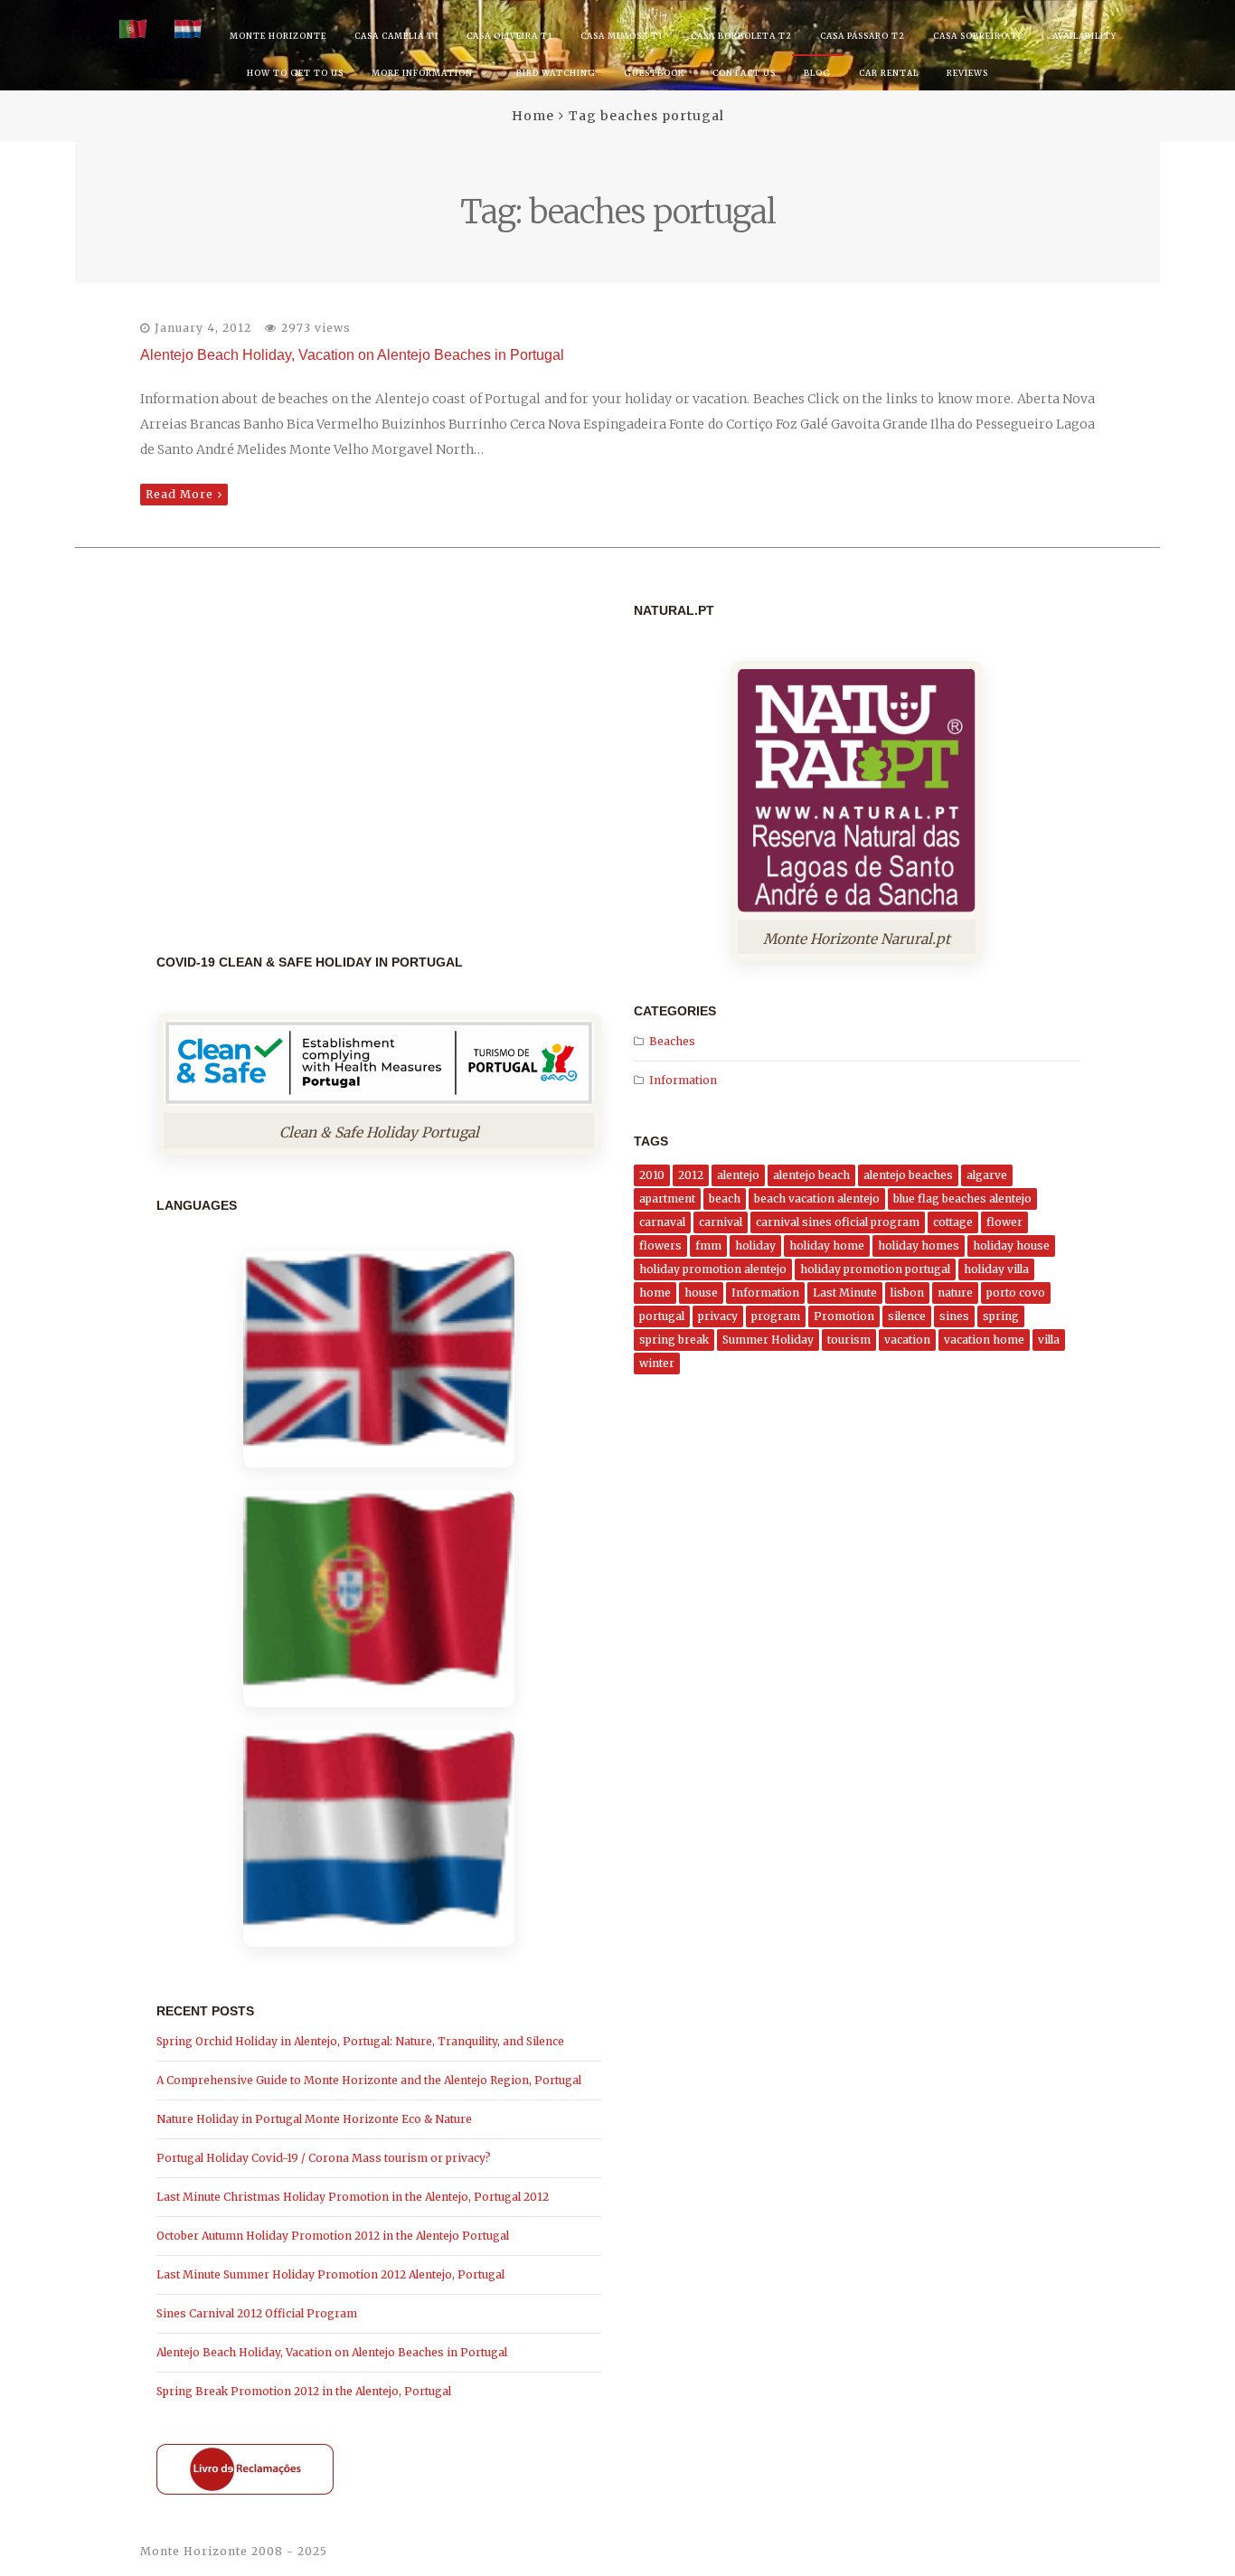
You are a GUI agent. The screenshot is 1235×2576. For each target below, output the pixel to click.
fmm (708, 1246)
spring (1001, 1316)
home (655, 1293)
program (776, 1316)
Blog (817, 73)
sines (954, 1316)
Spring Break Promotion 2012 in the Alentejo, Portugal (304, 2391)
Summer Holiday (768, 1340)
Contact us (744, 73)
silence (907, 1316)
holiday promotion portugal (875, 1269)
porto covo (1016, 1293)
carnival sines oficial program (838, 1222)
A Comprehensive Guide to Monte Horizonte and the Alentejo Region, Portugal (369, 2080)
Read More (179, 494)
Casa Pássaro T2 (863, 36)
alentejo (738, 1175)
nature (955, 1293)
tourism (849, 1340)
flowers (660, 1246)
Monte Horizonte (278, 36)
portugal (662, 1316)
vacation (907, 1340)
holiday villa (996, 1269)
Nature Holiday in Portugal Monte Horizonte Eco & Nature (314, 2119)
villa (1049, 1340)
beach (725, 1198)
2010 (652, 1175)
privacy (718, 1316)
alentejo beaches (908, 1175)
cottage (953, 1222)
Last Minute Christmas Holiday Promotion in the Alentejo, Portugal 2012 (353, 2197)
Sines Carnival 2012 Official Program (257, 2313)
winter (657, 1363)
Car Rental (889, 73)
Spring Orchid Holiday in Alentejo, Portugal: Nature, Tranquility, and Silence (360, 2041)
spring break (674, 1340)
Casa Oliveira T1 (509, 36)
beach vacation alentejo (817, 1198)
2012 (691, 1175)
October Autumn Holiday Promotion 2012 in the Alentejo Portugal (333, 2236)
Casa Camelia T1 (396, 36)
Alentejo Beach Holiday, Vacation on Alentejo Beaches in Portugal (352, 355)
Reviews (967, 73)
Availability (1084, 36)
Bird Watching (556, 73)
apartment (667, 1198)
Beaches (672, 1041)
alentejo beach (811, 1175)
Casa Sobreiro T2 (979, 36)
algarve (987, 1175)
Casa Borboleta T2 (741, 36)
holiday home (827, 1246)
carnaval (662, 1222)
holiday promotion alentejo (713, 1269)
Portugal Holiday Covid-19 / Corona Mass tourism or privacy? (324, 2158)
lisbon (907, 1293)
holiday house (1011, 1246)
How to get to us (295, 73)
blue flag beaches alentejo (962, 1198)
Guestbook (654, 73)
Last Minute (845, 1293)
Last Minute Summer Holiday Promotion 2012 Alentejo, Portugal (330, 2274)
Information (683, 1080)
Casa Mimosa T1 (622, 36)
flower (1004, 1222)
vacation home (984, 1340)
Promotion (844, 1316)
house (701, 1293)
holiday (755, 1246)
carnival (721, 1222)
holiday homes (919, 1246)
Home (533, 116)
